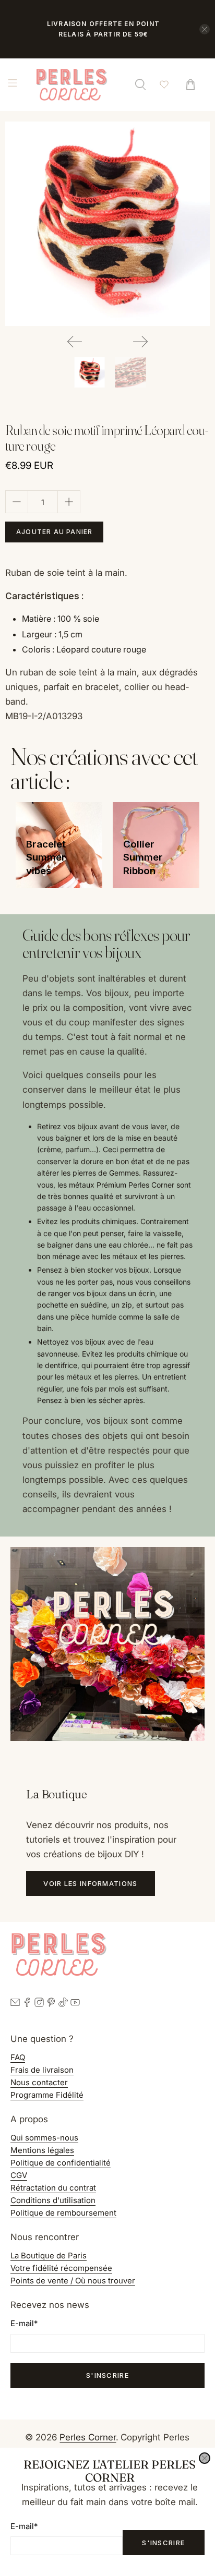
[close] (205, 2458)
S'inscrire (163, 2543)
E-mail (24, 2526)
